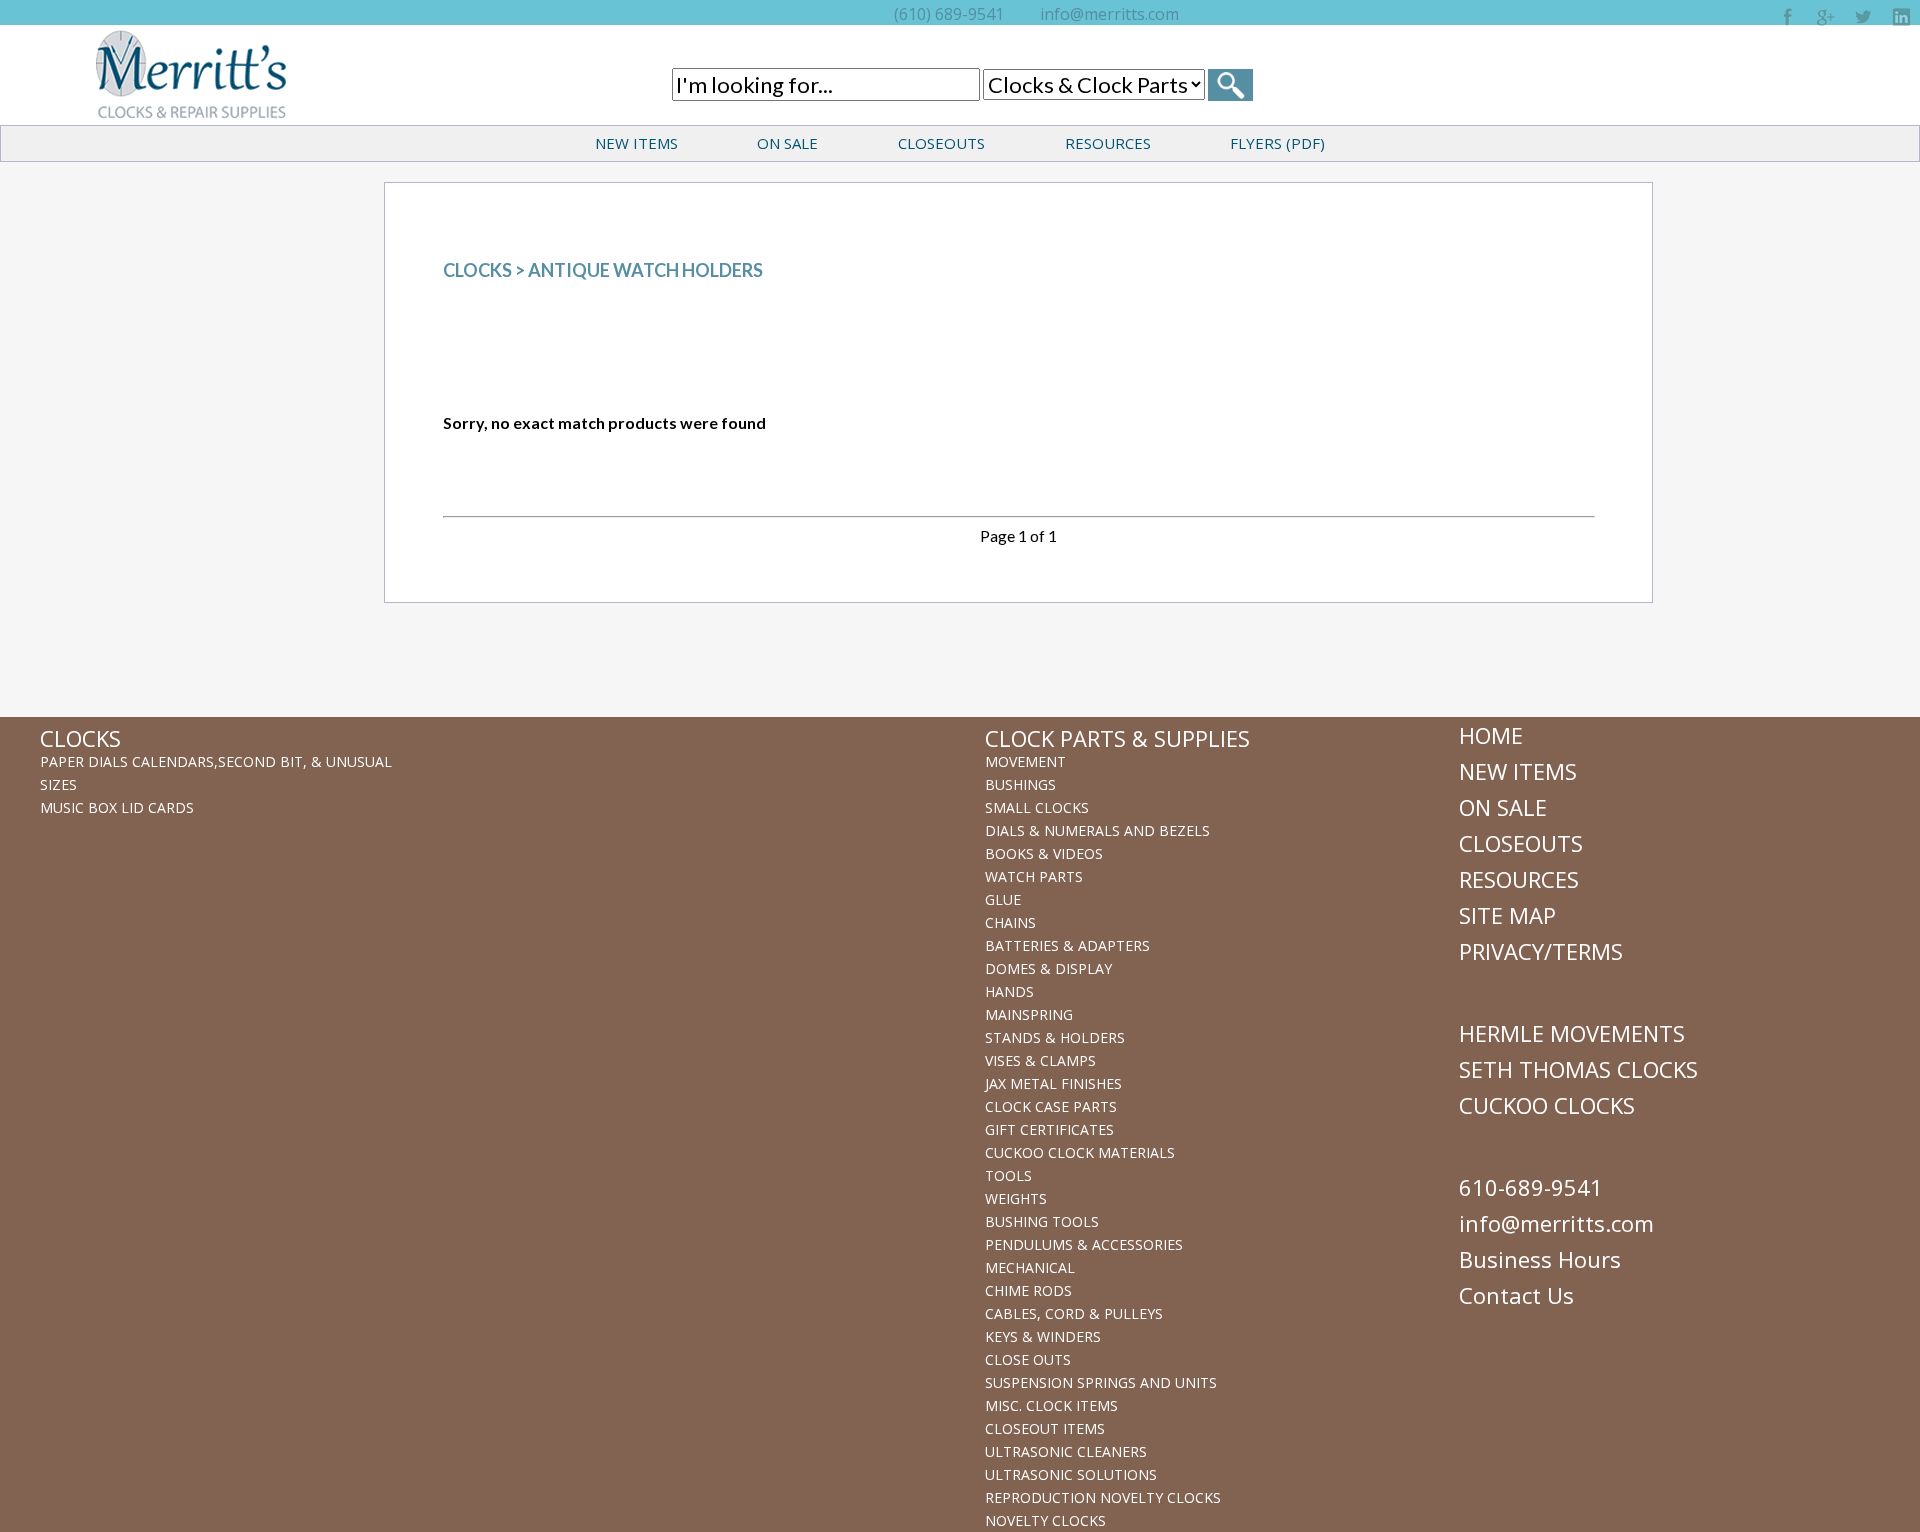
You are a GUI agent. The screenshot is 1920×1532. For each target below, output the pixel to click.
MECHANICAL (1030, 1267)
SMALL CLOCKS (1037, 807)
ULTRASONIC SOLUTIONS (1071, 1474)
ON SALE (787, 143)
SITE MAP (1507, 915)
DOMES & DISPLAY (1048, 968)
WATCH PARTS (1034, 876)
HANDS (1009, 991)
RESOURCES (1108, 143)
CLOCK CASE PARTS (1051, 1106)
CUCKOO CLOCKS (1547, 1105)
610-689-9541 (1531, 1187)
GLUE (1003, 899)
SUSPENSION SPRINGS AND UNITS (1101, 1382)
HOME (1491, 735)
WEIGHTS (1016, 1198)
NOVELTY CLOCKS (1045, 1520)
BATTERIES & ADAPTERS (1067, 945)
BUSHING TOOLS (1042, 1221)
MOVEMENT (1025, 761)
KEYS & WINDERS (1043, 1336)
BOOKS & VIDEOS (1044, 853)
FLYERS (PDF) (1277, 143)
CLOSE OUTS (1028, 1359)
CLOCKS (80, 738)
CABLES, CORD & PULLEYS (1074, 1313)
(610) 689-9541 (949, 14)
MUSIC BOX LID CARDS (117, 807)
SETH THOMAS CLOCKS (1578, 1069)
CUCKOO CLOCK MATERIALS (1080, 1152)
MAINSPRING (1029, 1014)
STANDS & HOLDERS (1055, 1037)
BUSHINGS (1020, 784)
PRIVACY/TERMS (1541, 951)
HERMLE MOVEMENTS (1572, 1033)
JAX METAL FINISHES (1053, 1083)
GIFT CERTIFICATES (1049, 1129)
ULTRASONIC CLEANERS (1066, 1451)
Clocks (477, 270)
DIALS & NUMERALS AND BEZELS (1097, 830)
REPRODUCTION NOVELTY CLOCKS (1103, 1497)
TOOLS (1008, 1175)
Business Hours (1540, 1259)
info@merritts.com (1109, 14)
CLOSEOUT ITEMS (1045, 1428)
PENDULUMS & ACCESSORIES (1084, 1244)
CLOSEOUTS (941, 143)
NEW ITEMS (636, 143)
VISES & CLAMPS (1040, 1060)
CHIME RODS (1028, 1290)
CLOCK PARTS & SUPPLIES (1117, 738)
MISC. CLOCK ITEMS (1051, 1405)
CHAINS (1010, 922)
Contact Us (1516, 1295)
